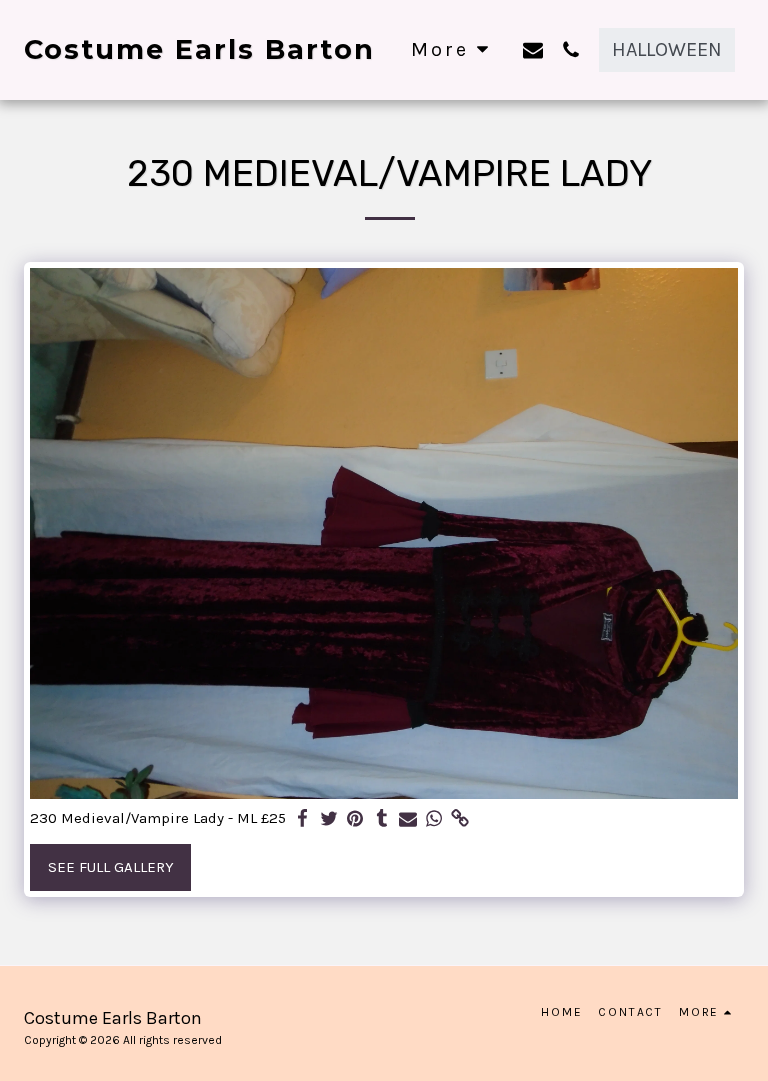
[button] (533, 49)
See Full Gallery (111, 867)
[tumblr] (381, 819)
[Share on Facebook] (303, 819)
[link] (460, 819)
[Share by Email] (408, 819)
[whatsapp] (434, 819)
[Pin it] (355, 819)
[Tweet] (329, 819)
